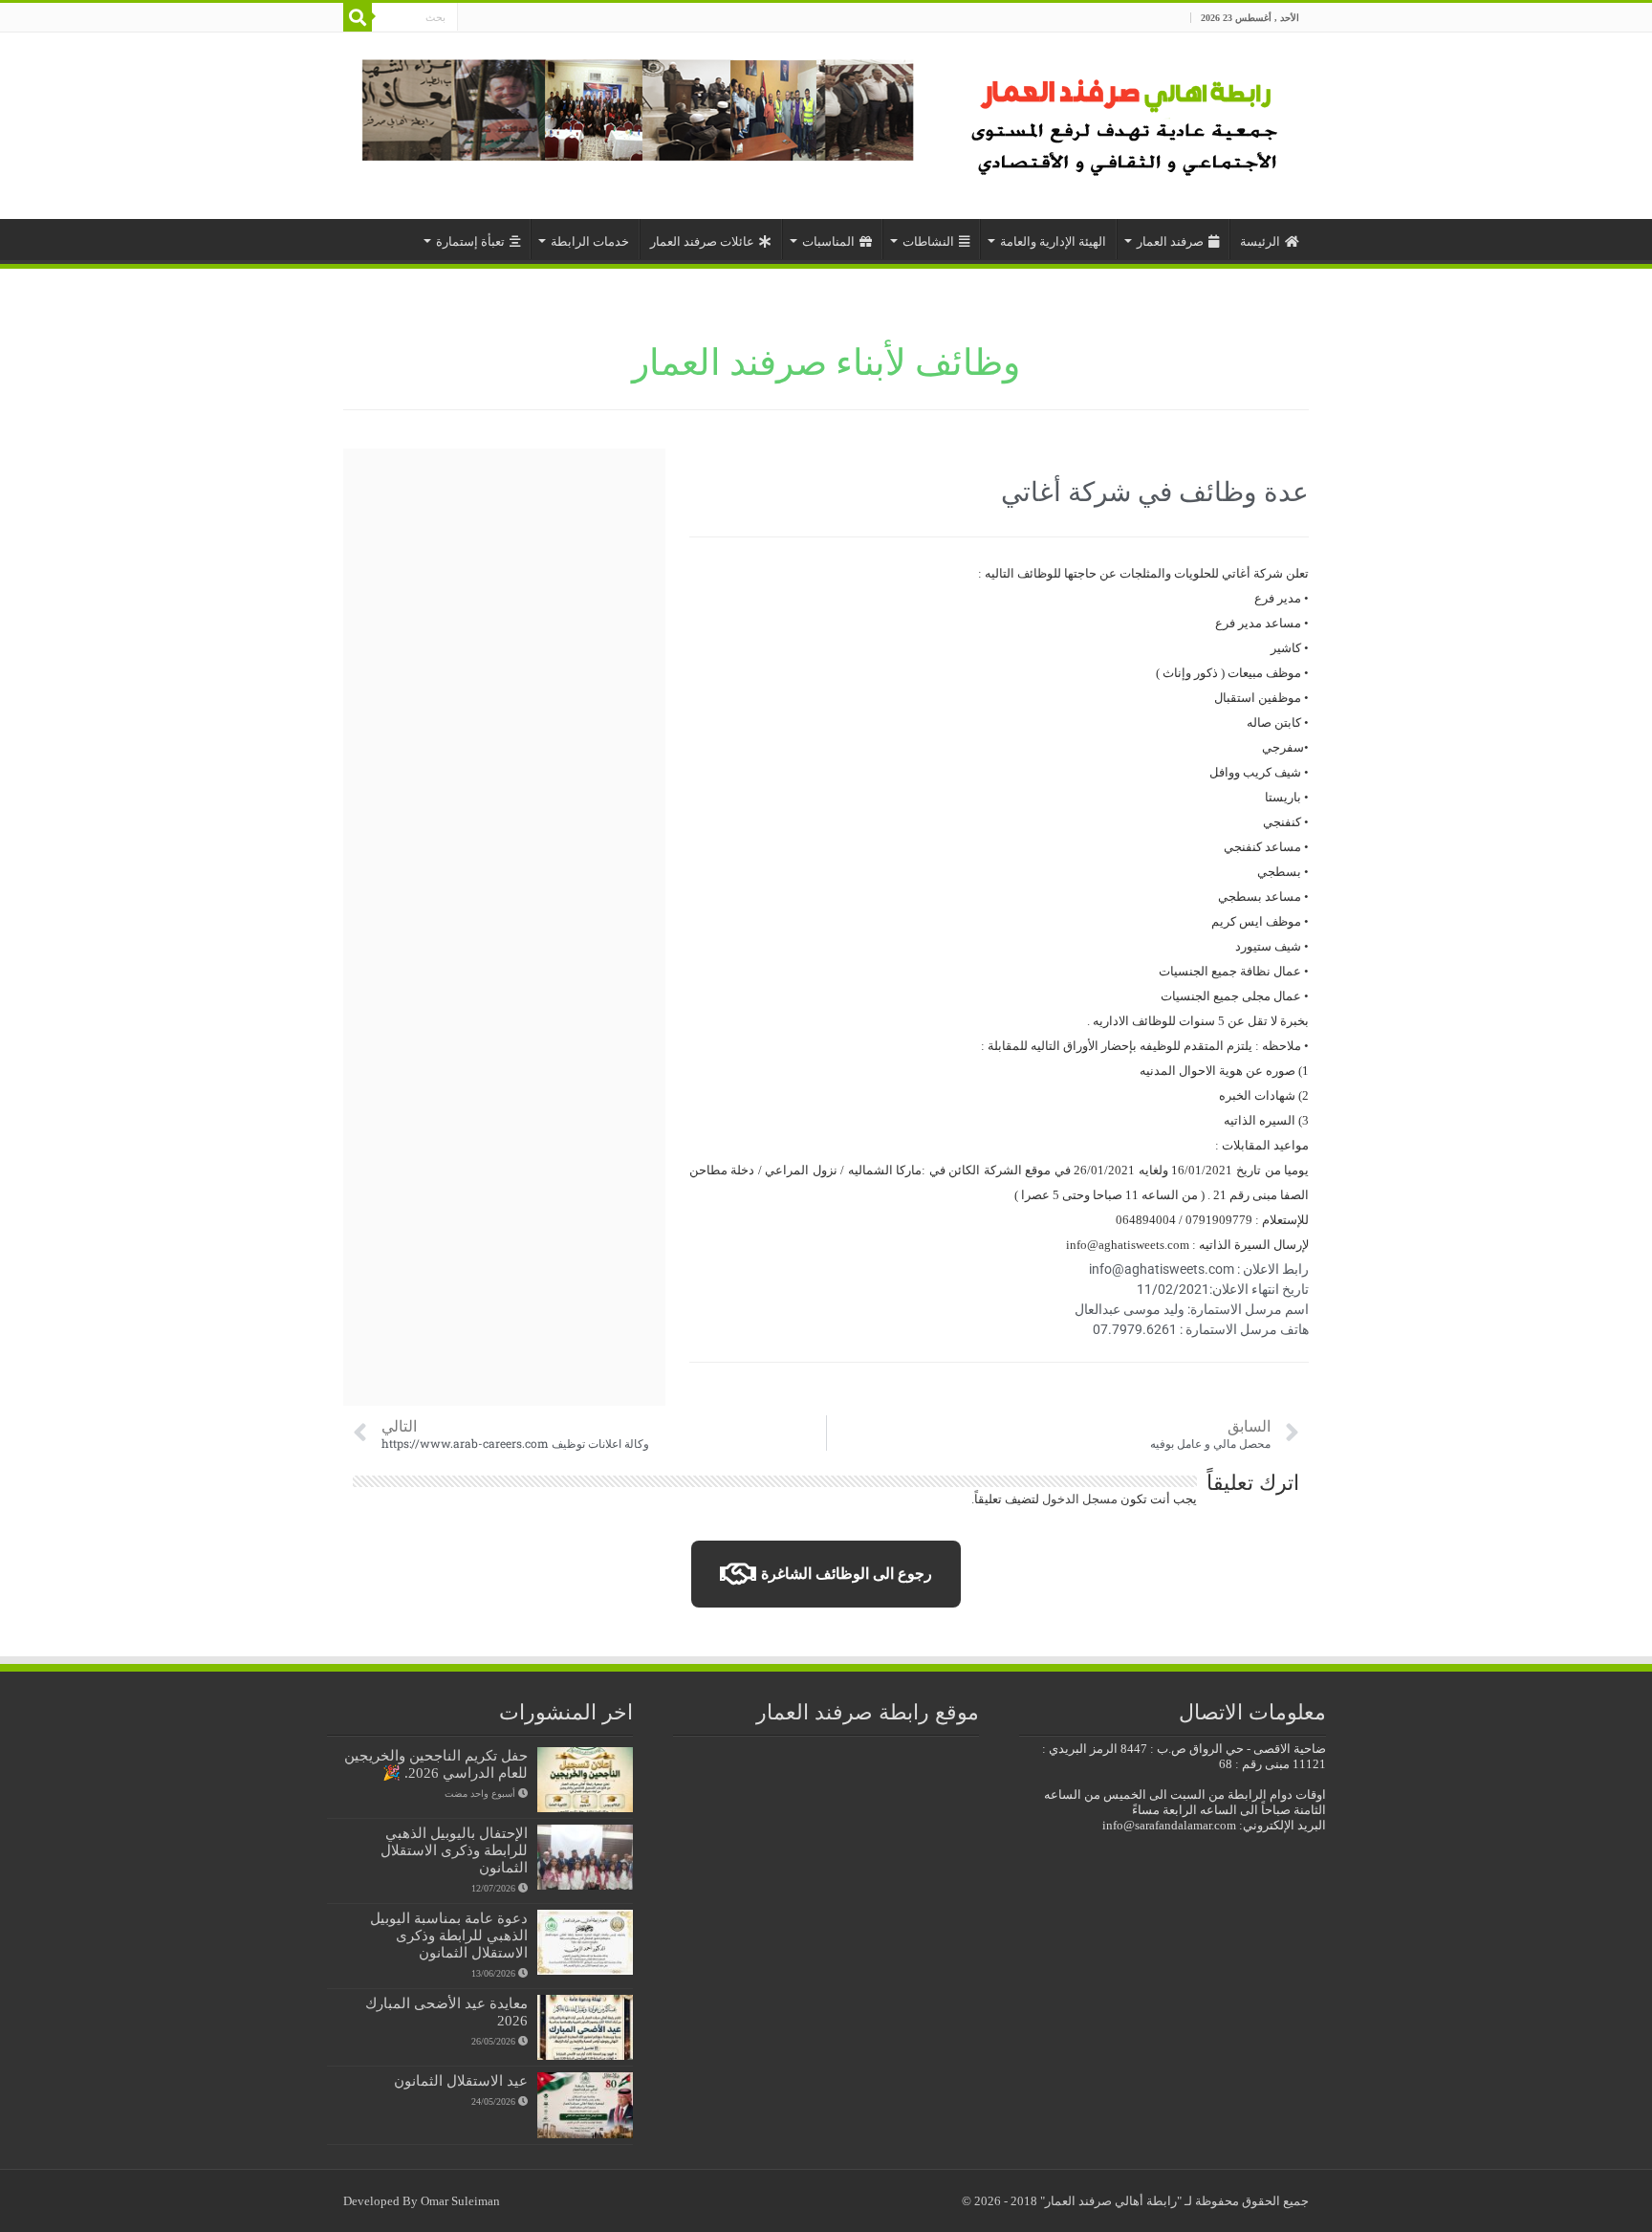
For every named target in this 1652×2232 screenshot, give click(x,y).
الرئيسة (1260, 241)
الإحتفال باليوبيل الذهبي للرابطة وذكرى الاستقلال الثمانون (454, 1850)
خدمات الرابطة (590, 241)
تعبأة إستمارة (470, 241)
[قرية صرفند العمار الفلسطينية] (1128, 121)
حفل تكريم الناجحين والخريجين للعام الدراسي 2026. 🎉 (436, 1764)
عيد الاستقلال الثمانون (461, 2080)
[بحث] (358, 17)
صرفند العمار (1170, 241)
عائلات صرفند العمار (702, 241)
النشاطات (928, 241)
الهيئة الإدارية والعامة (1053, 241)
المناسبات (828, 241)
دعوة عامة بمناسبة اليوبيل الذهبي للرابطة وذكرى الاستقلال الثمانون (449, 1935)
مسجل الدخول (1080, 1499)
